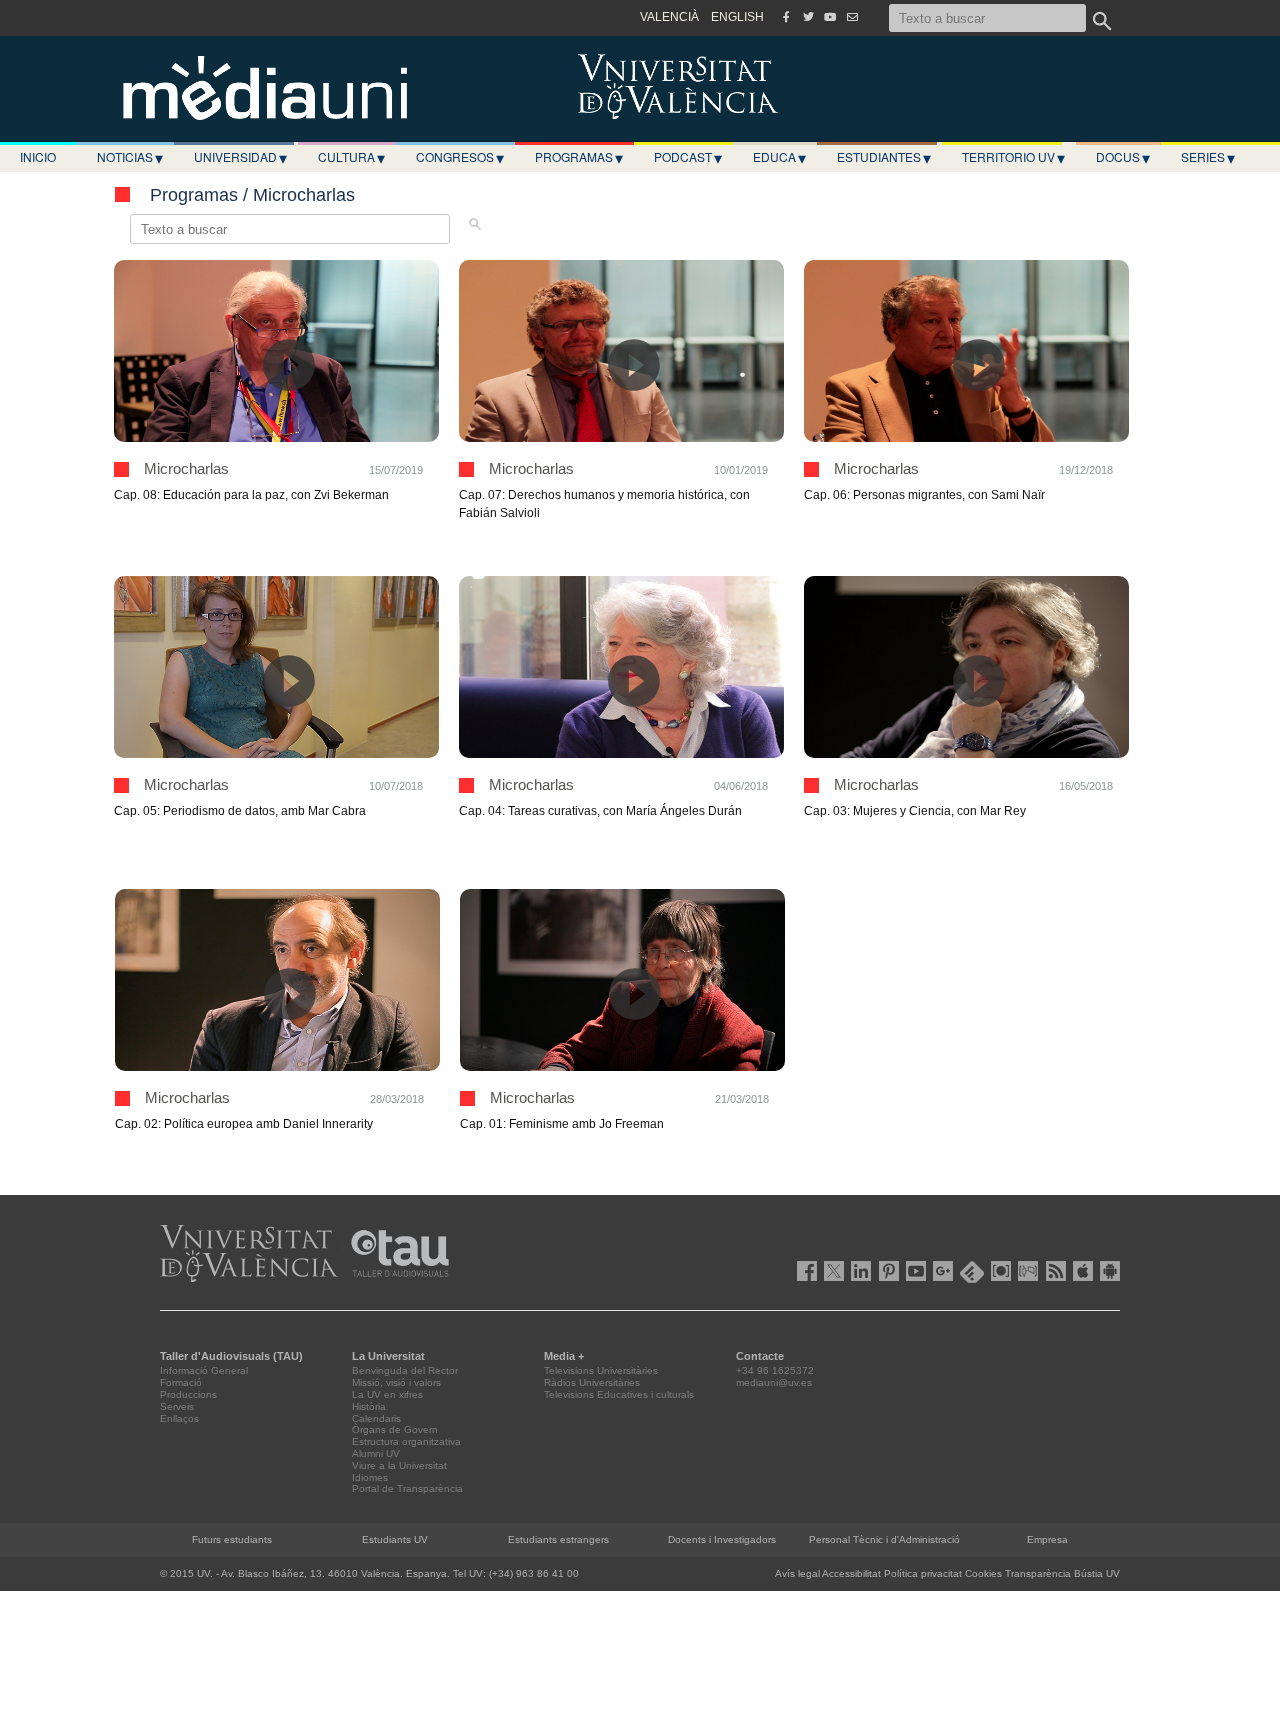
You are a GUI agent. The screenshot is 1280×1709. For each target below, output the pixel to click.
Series (1208, 157)
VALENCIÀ (669, 17)
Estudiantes (884, 157)
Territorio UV (1013, 157)
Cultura (351, 157)
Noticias (130, 157)
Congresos (460, 157)
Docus (1123, 157)
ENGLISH (737, 17)
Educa (779, 157)
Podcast (688, 157)
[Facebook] (786, 17)
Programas (579, 157)
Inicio (38, 156)
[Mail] (852, 17)
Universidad (240, 157)
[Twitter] (808, 17)
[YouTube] (830, 17)
